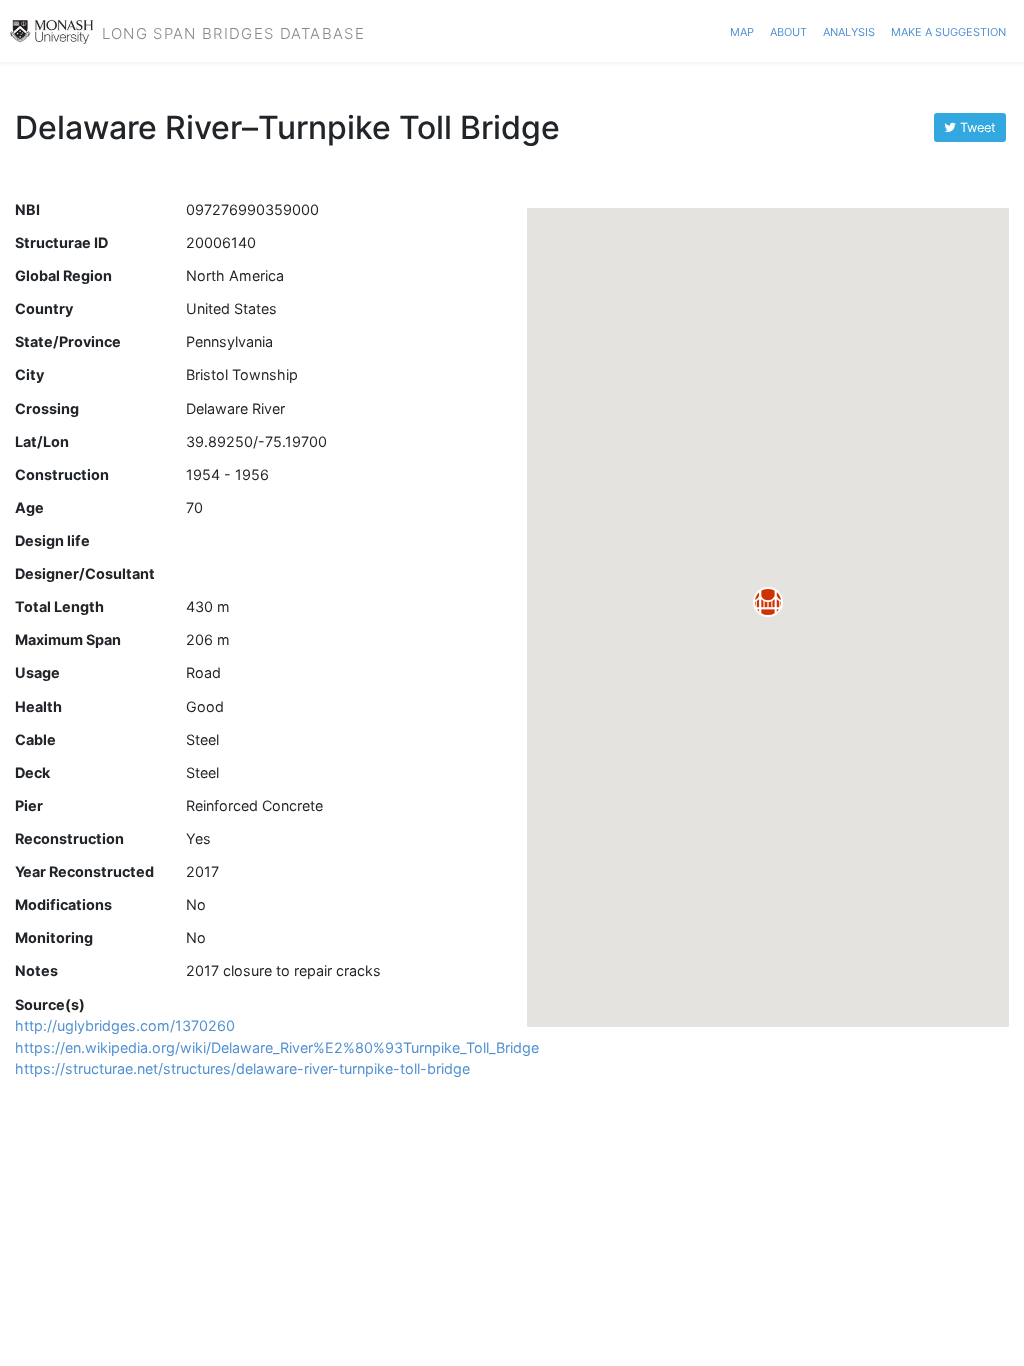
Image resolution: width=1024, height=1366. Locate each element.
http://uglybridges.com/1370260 (125, 1025)
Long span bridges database (233, 31)
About (788, 30)
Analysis (849, 30)
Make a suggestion (948, 30)
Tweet (976, 127)
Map (742, 30)
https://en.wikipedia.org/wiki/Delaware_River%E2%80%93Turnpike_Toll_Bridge (277, 1047)
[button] (768, 602)
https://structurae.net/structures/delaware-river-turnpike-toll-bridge (242, 1068)
